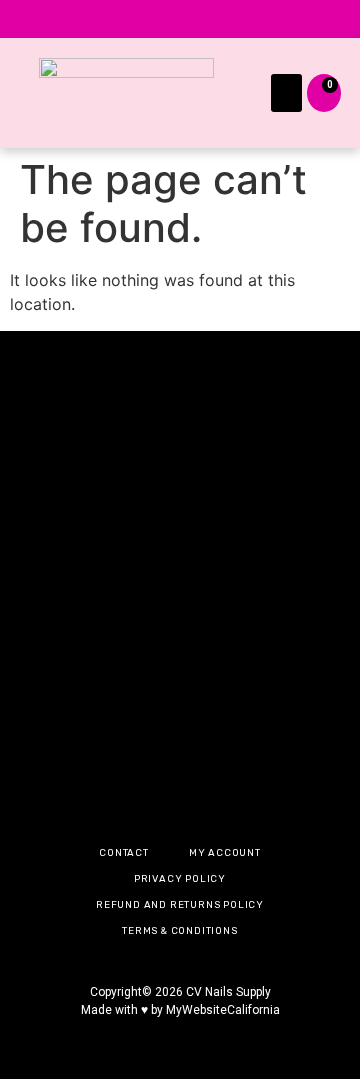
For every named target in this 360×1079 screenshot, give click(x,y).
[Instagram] (108, 19)
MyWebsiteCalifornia (223, 1010)
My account (225, 852)
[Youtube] (252, 19)
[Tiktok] (204, 19)
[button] (287, 93)
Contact (124, 852)
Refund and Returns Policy (180, 904)
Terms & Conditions (179, 930)
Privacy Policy (180, 878)
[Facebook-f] (156, 19)
